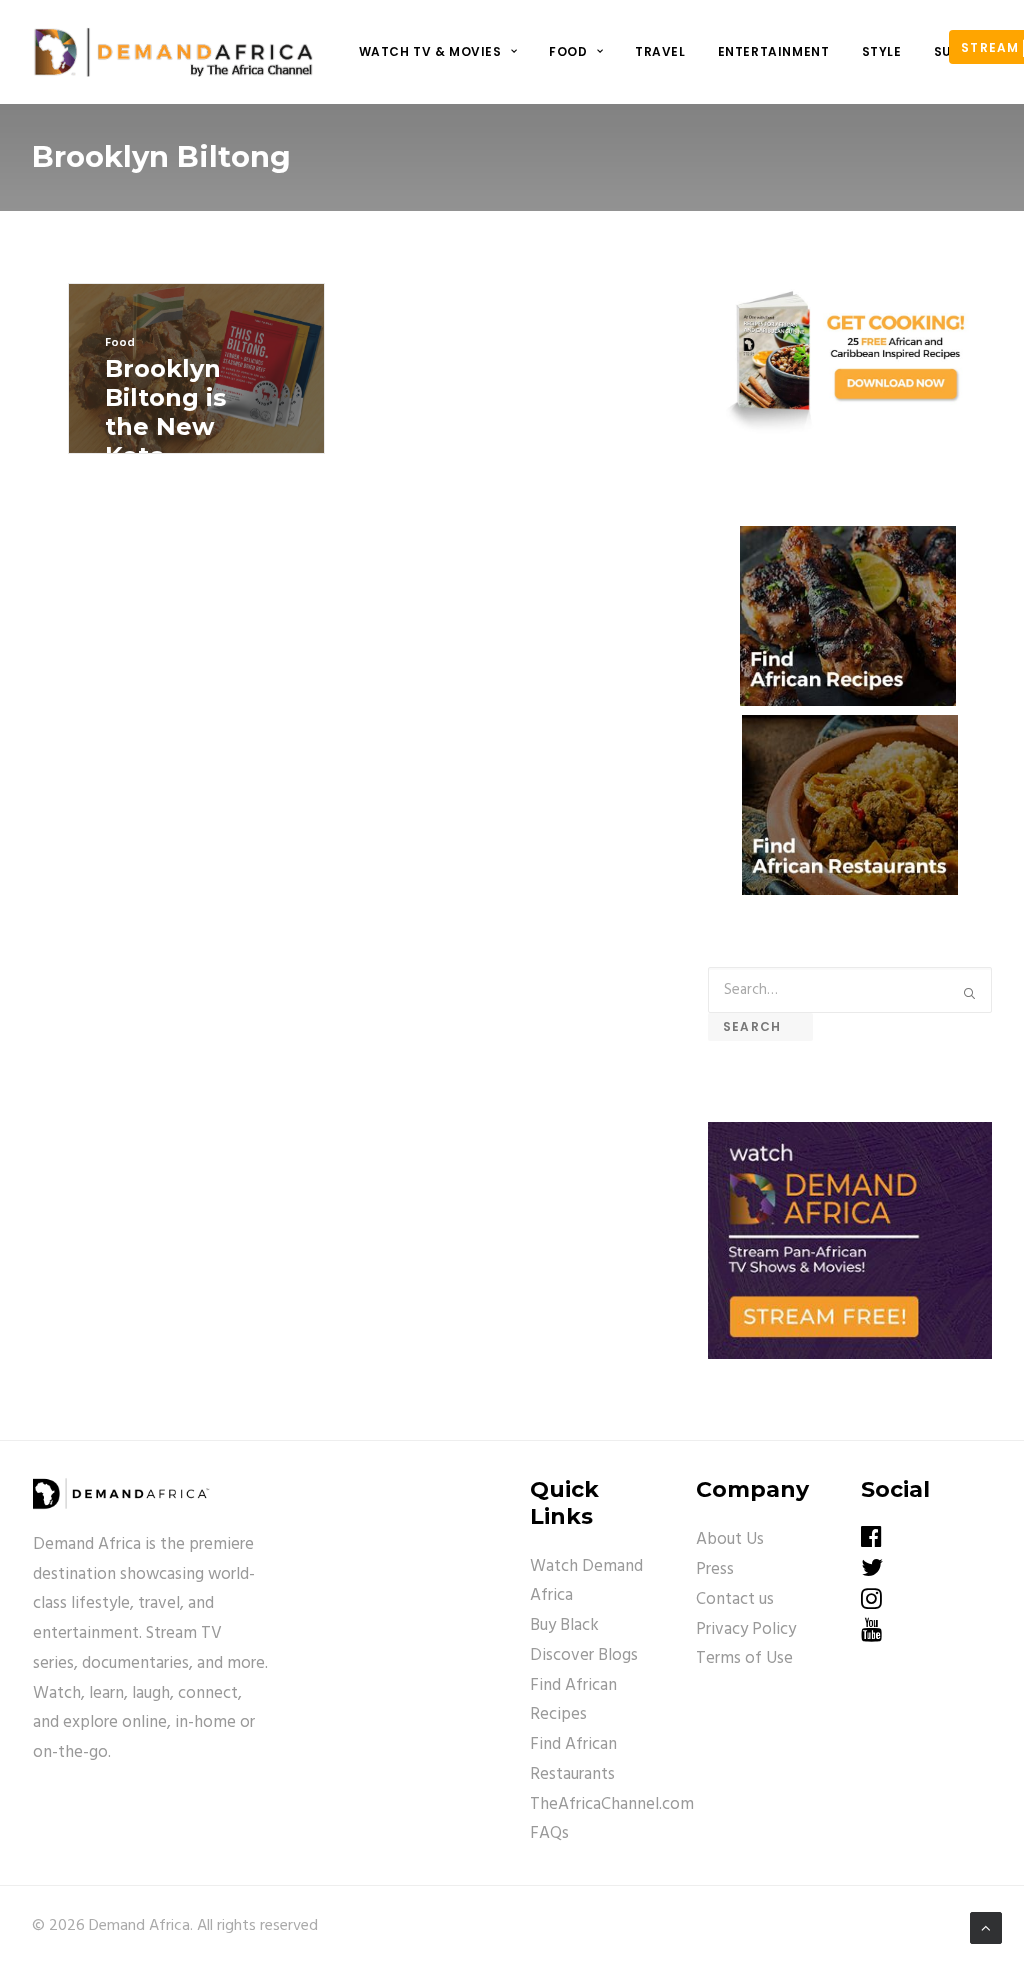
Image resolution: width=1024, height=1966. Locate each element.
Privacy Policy (746, 1629)
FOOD (568, 51)
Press (715, 1569)
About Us (730, 1539)
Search (760, 1026)
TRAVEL (660, 51)
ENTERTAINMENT (774, 51)
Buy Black (564, 1625)
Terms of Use (744, 1658)
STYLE (882, 51)
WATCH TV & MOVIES (430, 51)
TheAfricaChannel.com (612, 1804)
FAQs (549, 1833)
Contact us (735, 1599)
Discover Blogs (584, 1655)
